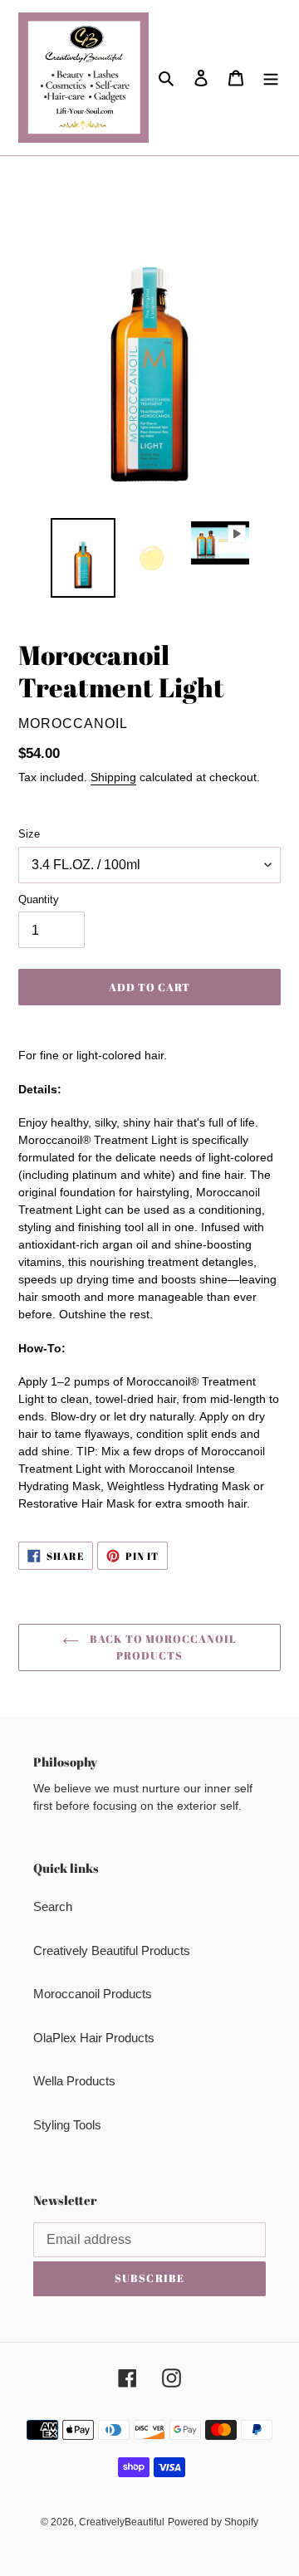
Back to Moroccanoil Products (162, 1647)
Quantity (39, 899)
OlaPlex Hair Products (94, 2038)
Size (29, 834)
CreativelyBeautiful (122, 2522)
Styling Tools (67, 2125)
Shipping (113, 777)
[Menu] (271, 78)
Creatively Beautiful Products (112, 1950)
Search (53, 1906)
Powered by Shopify (213, 2522)
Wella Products (74, 2081)
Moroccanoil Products (93, 1994)
